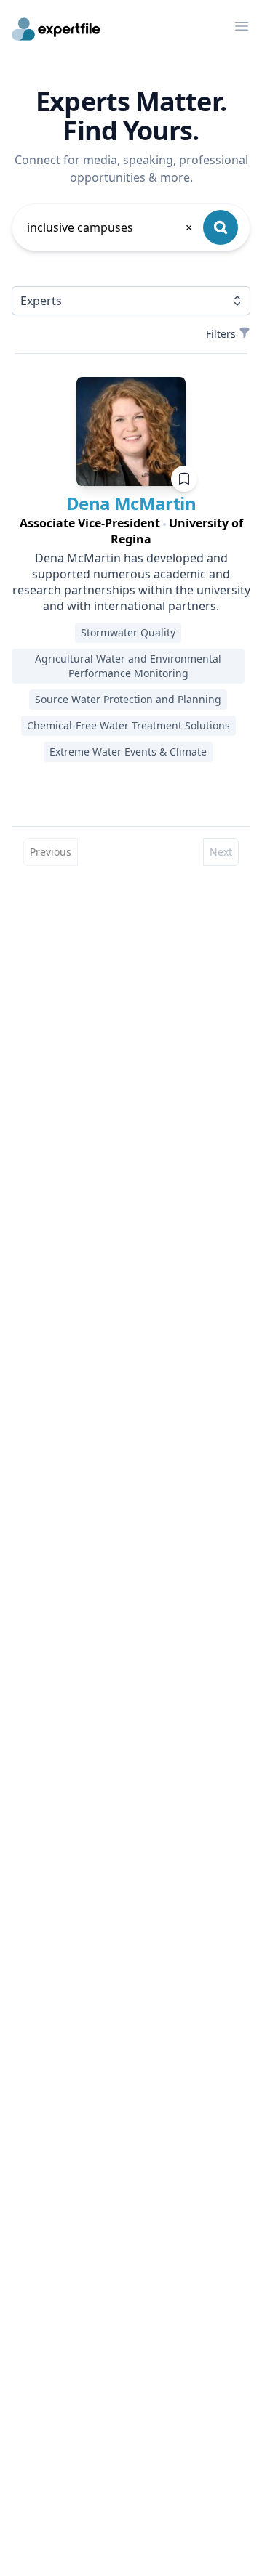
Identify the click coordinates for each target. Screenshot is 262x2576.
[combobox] (111, 227)
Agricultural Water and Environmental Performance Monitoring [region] (128, 666)
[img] (131, 432)
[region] (131, 531)
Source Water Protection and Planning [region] (128, 699)
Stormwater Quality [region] (128, 632)
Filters (221, 334)
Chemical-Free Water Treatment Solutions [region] (128, 725)
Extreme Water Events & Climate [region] (128, 752)
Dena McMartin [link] (131, 503)
